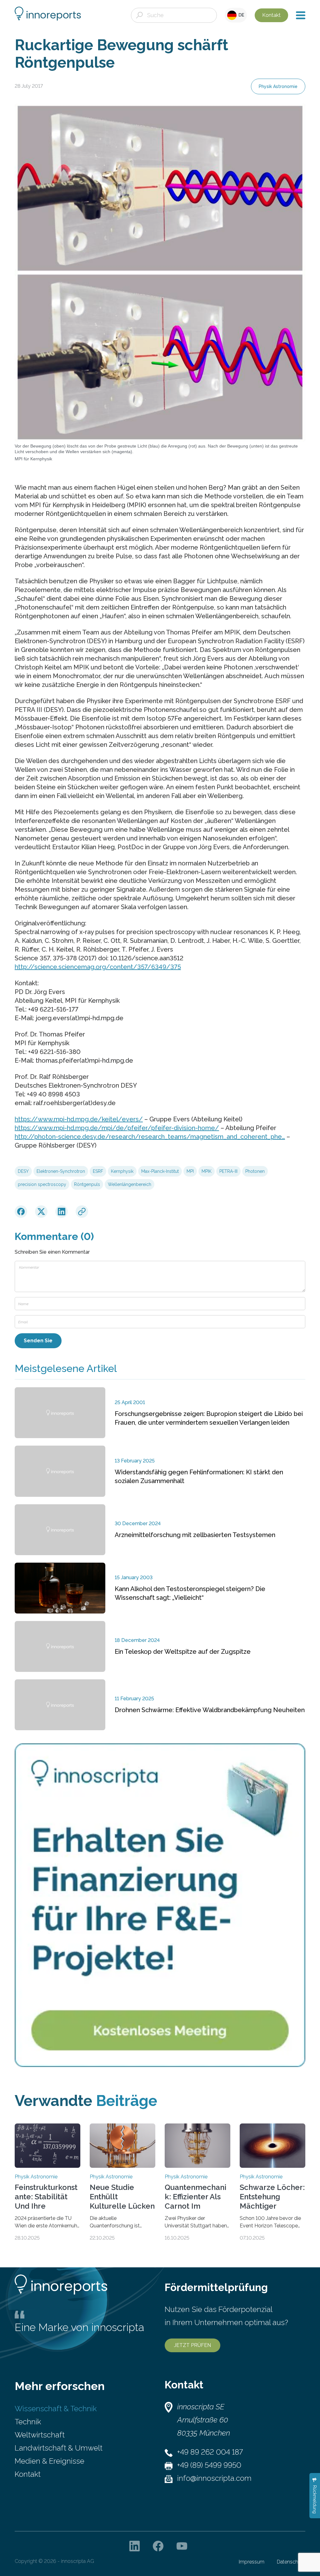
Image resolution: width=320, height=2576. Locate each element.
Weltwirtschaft (40, 2435)
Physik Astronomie (278, 86)
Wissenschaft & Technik (56, 2409)
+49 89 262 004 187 (210, 2452)
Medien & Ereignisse (50, 2461)
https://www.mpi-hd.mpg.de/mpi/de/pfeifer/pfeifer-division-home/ (117, 1128)
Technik (28, 2422)
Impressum (252, 2562)
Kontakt (271, 15)
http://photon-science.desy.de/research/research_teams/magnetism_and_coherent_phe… (150, 1137)
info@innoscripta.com (214, 2478)
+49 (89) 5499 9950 (209, 2465)
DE (240, 15)
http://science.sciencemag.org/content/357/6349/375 (98, 967)
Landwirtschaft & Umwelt (59, 2448)
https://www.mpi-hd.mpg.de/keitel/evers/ (79, 1119)
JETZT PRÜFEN (192, 2345)
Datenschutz (291, 2562)
